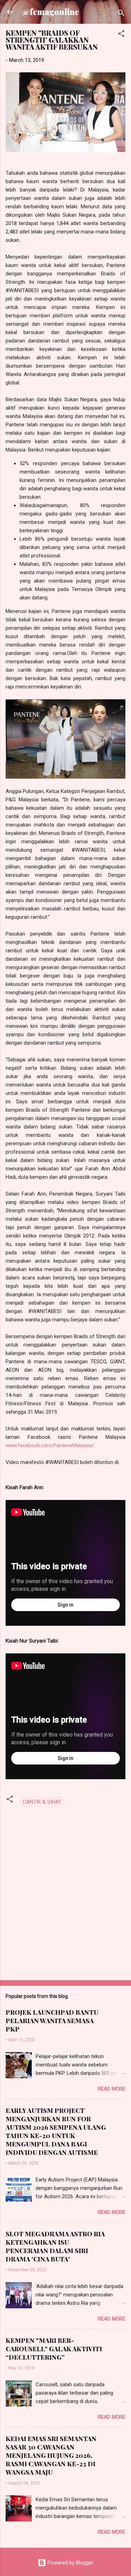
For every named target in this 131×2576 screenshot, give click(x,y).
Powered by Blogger (70, 2563)
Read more (112, 2089)
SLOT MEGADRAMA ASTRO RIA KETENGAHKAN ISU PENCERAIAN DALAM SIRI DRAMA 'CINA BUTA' (55, 2246)
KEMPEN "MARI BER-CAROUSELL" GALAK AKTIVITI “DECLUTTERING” (54, 2349)
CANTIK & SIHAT (42, 1802)
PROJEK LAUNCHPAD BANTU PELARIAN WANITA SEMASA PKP (52, 2021)
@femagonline (51, 12)
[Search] (121, 14)
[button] (121, 35)
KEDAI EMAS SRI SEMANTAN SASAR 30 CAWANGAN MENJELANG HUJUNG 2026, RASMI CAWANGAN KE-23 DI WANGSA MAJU (51, 2455)
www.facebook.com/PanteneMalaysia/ (50, 1445)
